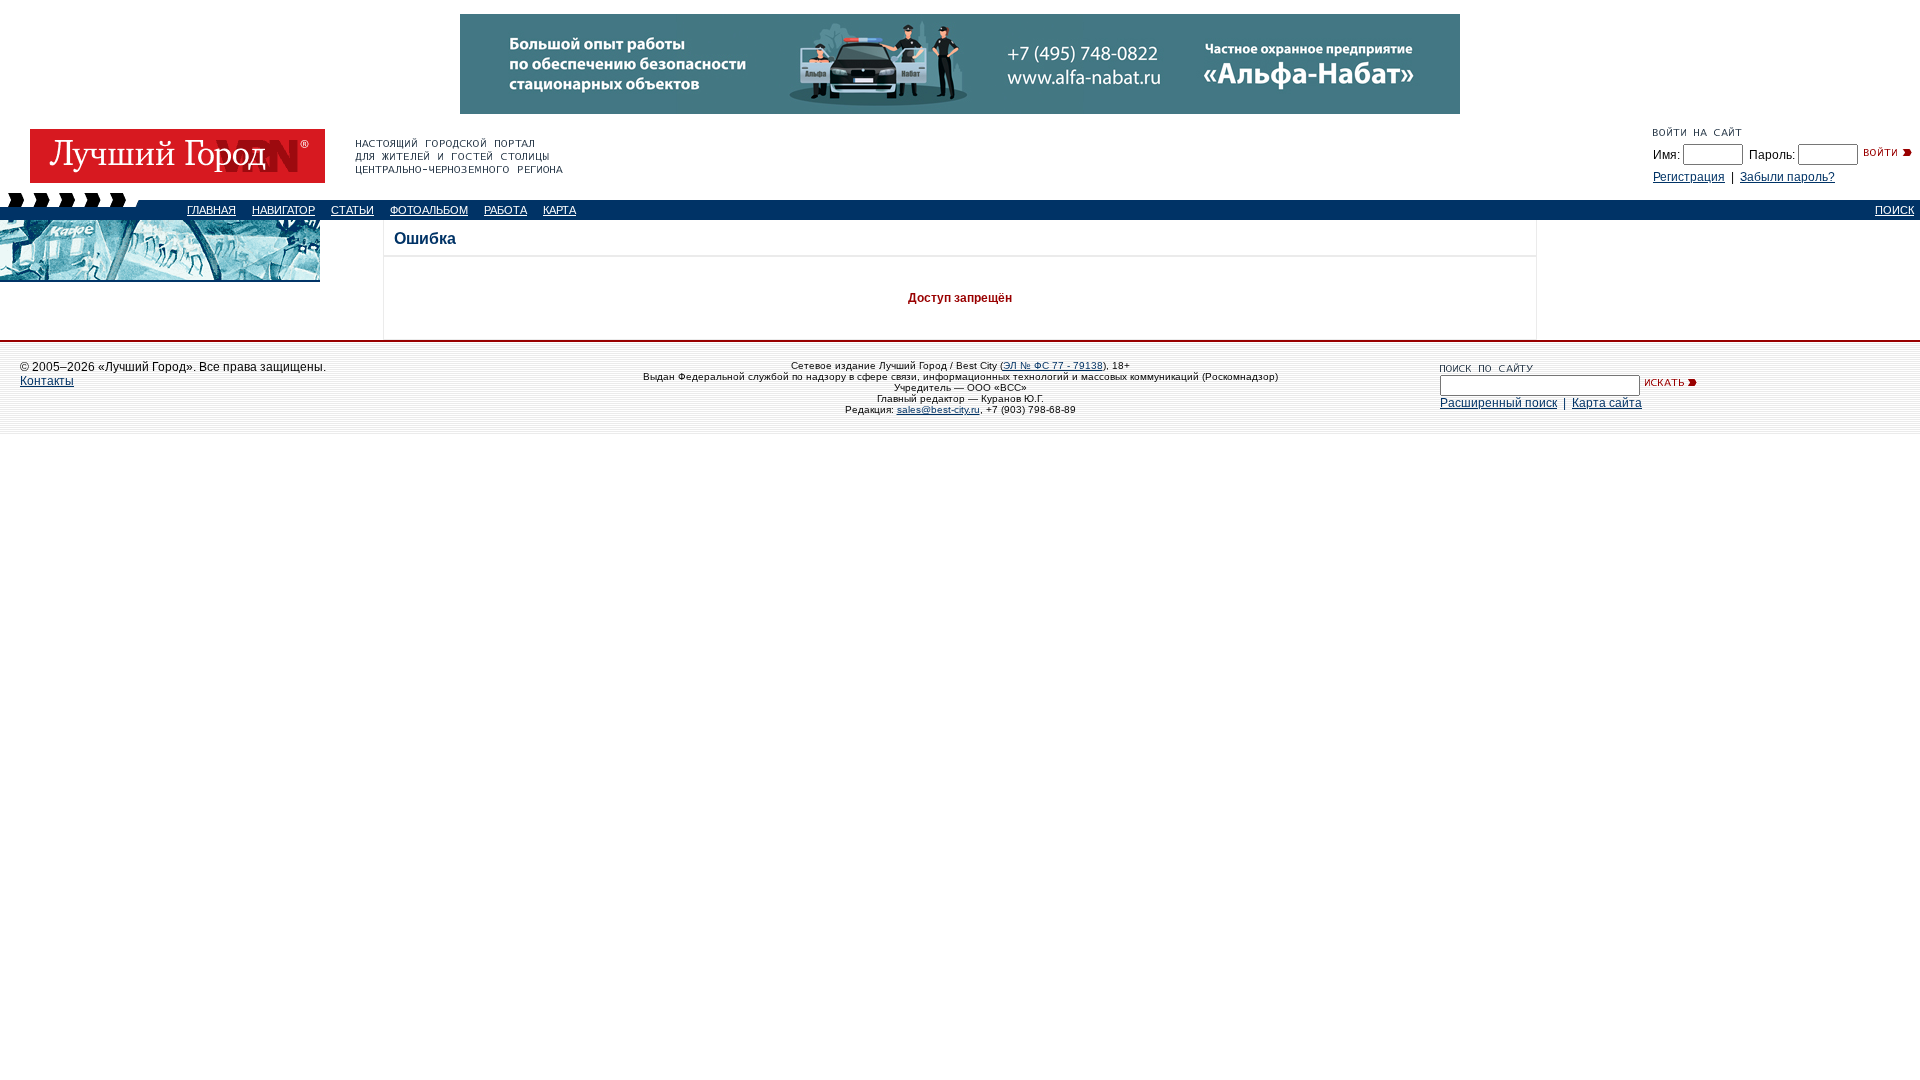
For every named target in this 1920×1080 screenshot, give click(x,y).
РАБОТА (505, 210)
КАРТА (559, 210)
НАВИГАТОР (283, 210)
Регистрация (1689, 177)
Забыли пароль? (1787, 177)
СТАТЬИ (352, 210)
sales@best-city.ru (938, 409)
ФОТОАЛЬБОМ (429, 210)
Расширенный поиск (1498, 403)
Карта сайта (1607, 403)
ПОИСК (1894, 210)
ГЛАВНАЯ (211, 210)
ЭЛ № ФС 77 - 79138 (1053, 365)
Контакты (47, 381)
